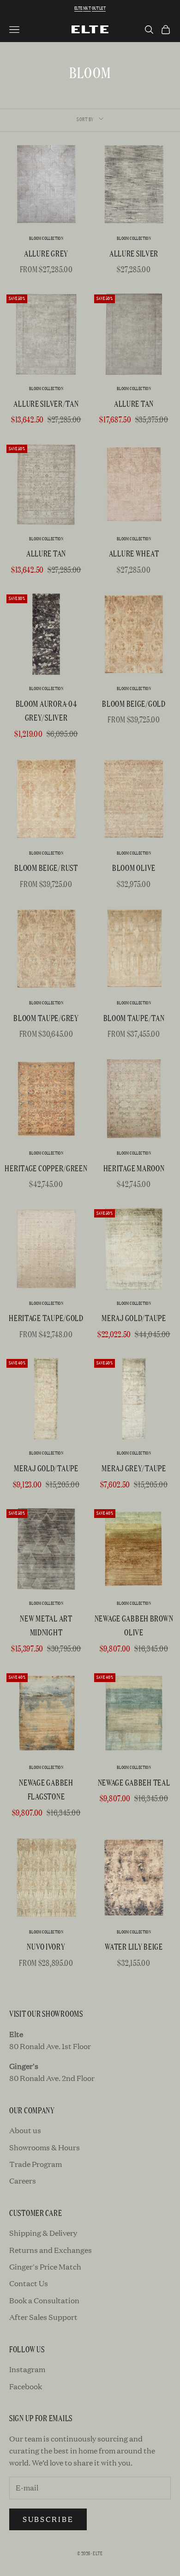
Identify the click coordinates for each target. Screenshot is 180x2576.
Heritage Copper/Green (46, 1168)
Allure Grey (46, 253)
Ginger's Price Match (45, 2267)
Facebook (26, 2386)
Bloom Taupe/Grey (46, 1018)
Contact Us (29, 2283)
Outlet (99, 8)
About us (25, 2130)
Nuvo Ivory (46, 1946)
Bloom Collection (46, 238)
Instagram (27, 2369)
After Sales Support (43, 2317)
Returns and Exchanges (51, 2250)
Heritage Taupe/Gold (46, 1318)
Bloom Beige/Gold (134, 703)
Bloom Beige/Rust (46, 867)
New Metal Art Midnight (46, 1625)
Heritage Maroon (134, 1168)
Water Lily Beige (134, 1946)
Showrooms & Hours (45, 2147)
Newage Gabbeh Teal (134, 1782)
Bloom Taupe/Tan (134, 1018)
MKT (87, 8)
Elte (78, 8)
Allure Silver (134, 253)
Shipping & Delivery (43, 2233)
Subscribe (48, 2519)
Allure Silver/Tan (46, 403)
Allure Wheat (134, 553)
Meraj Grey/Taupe (134, 1468)
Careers (23, 2181)
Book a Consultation (44, 2300)
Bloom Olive (134, 867)
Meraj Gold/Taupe (134, 1318)
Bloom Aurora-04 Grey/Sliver (46, 710)
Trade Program (36, 2164)
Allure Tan (134, 403)
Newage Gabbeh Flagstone (46, 1789)
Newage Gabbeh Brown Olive (134, 1625)
